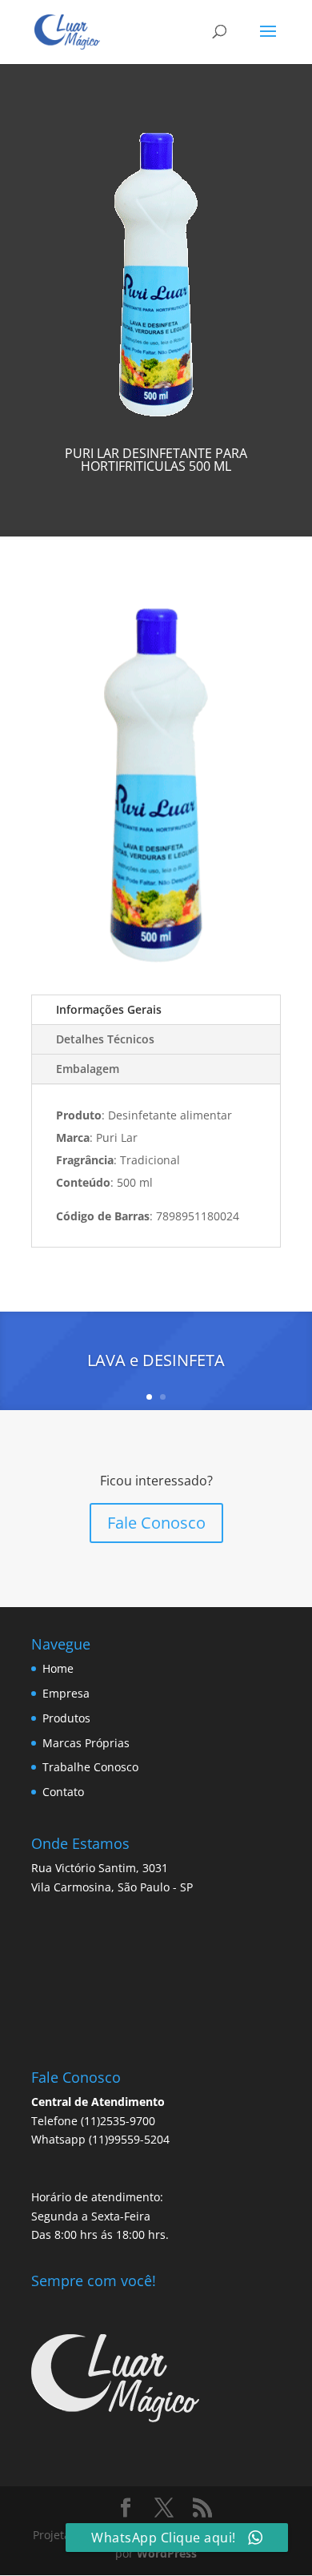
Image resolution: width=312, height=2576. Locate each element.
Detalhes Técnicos (105, 1039)
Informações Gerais (109, 1009)
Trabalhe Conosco (90, 1767)
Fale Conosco (156, 1523)
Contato (63, 1792)
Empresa (66, 1693)
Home (58, 1668)
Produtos (66, 1718)
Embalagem (88, 1069)
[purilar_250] (156, 970)
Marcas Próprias (86, 1743)
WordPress (167, 2553)
